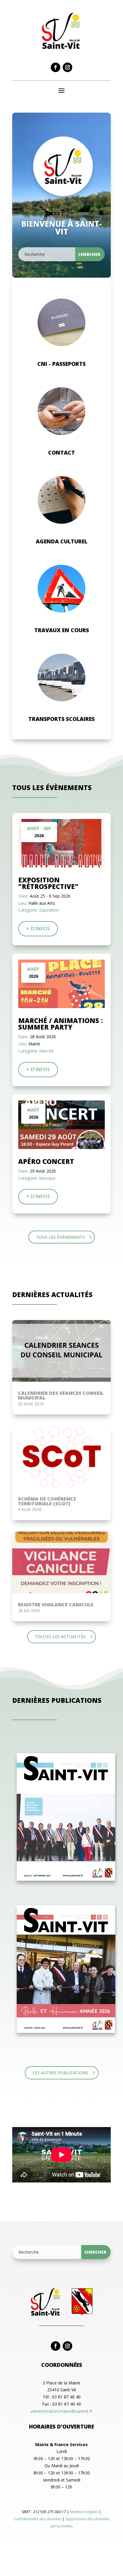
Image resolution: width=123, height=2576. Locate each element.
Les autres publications (60, 2073)
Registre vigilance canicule (56, 1605)
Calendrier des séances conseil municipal (61, 1395)
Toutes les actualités (60, 1637)
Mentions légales (84, 2512)
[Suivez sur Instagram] (67, 67)
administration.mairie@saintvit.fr (61, 2411)
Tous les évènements (60, 1237)
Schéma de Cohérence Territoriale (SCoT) (47, 1501)
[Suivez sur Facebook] (56, 67)
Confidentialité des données (38, 2519)
